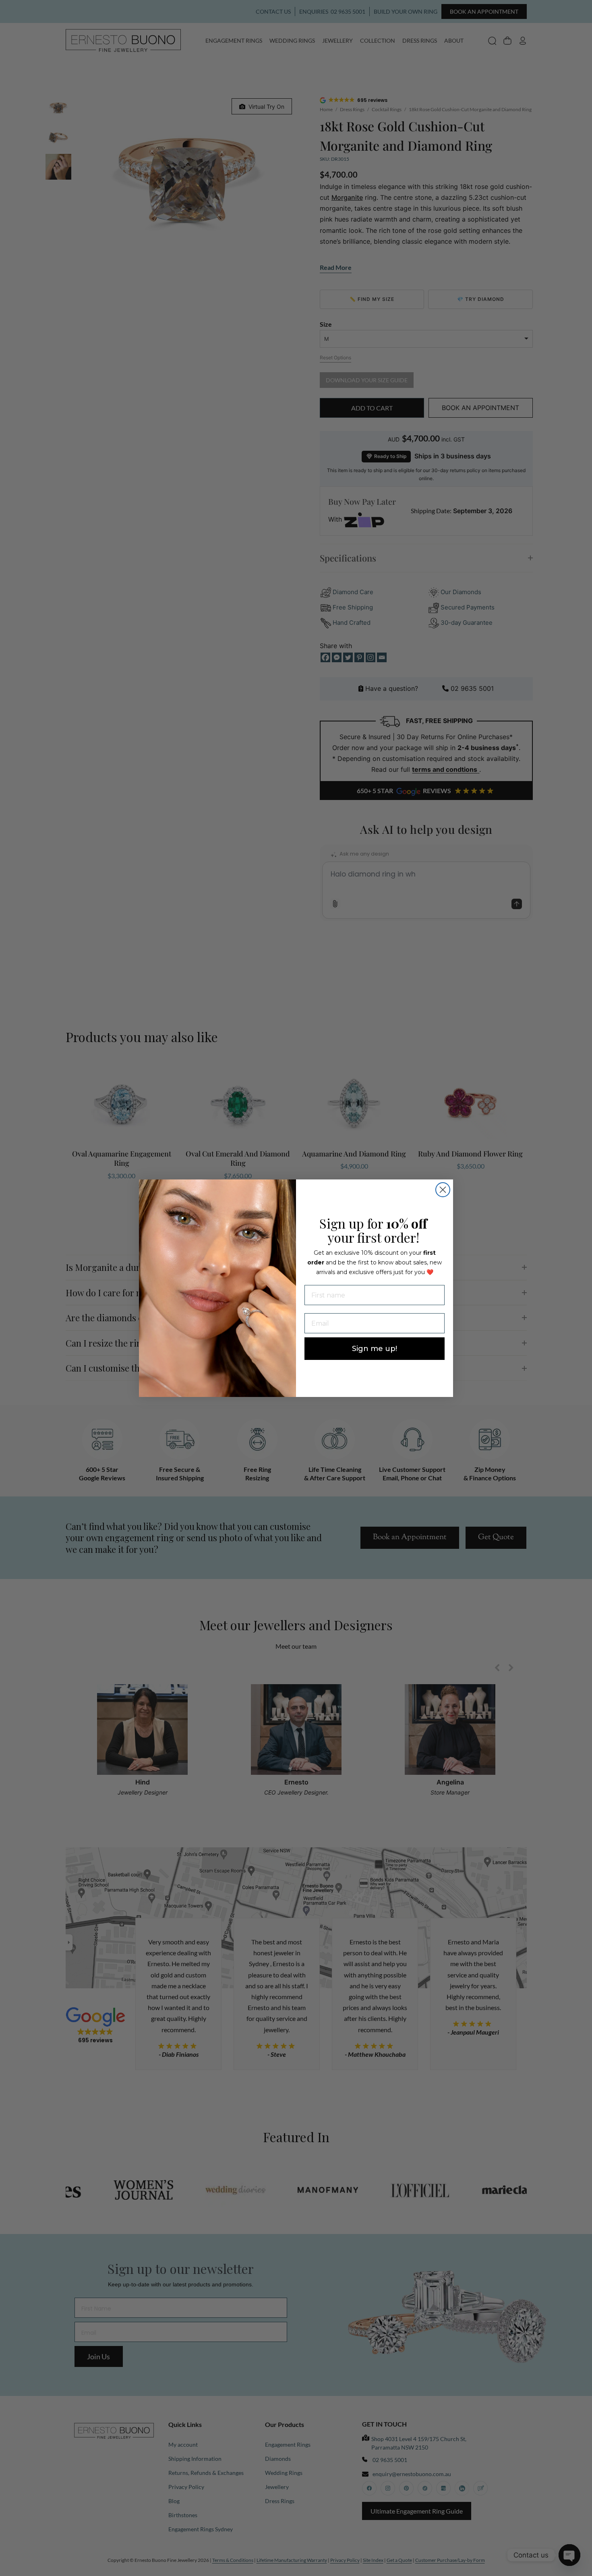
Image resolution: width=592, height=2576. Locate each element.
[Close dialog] (443, 1190)
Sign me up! (375, 1349)
